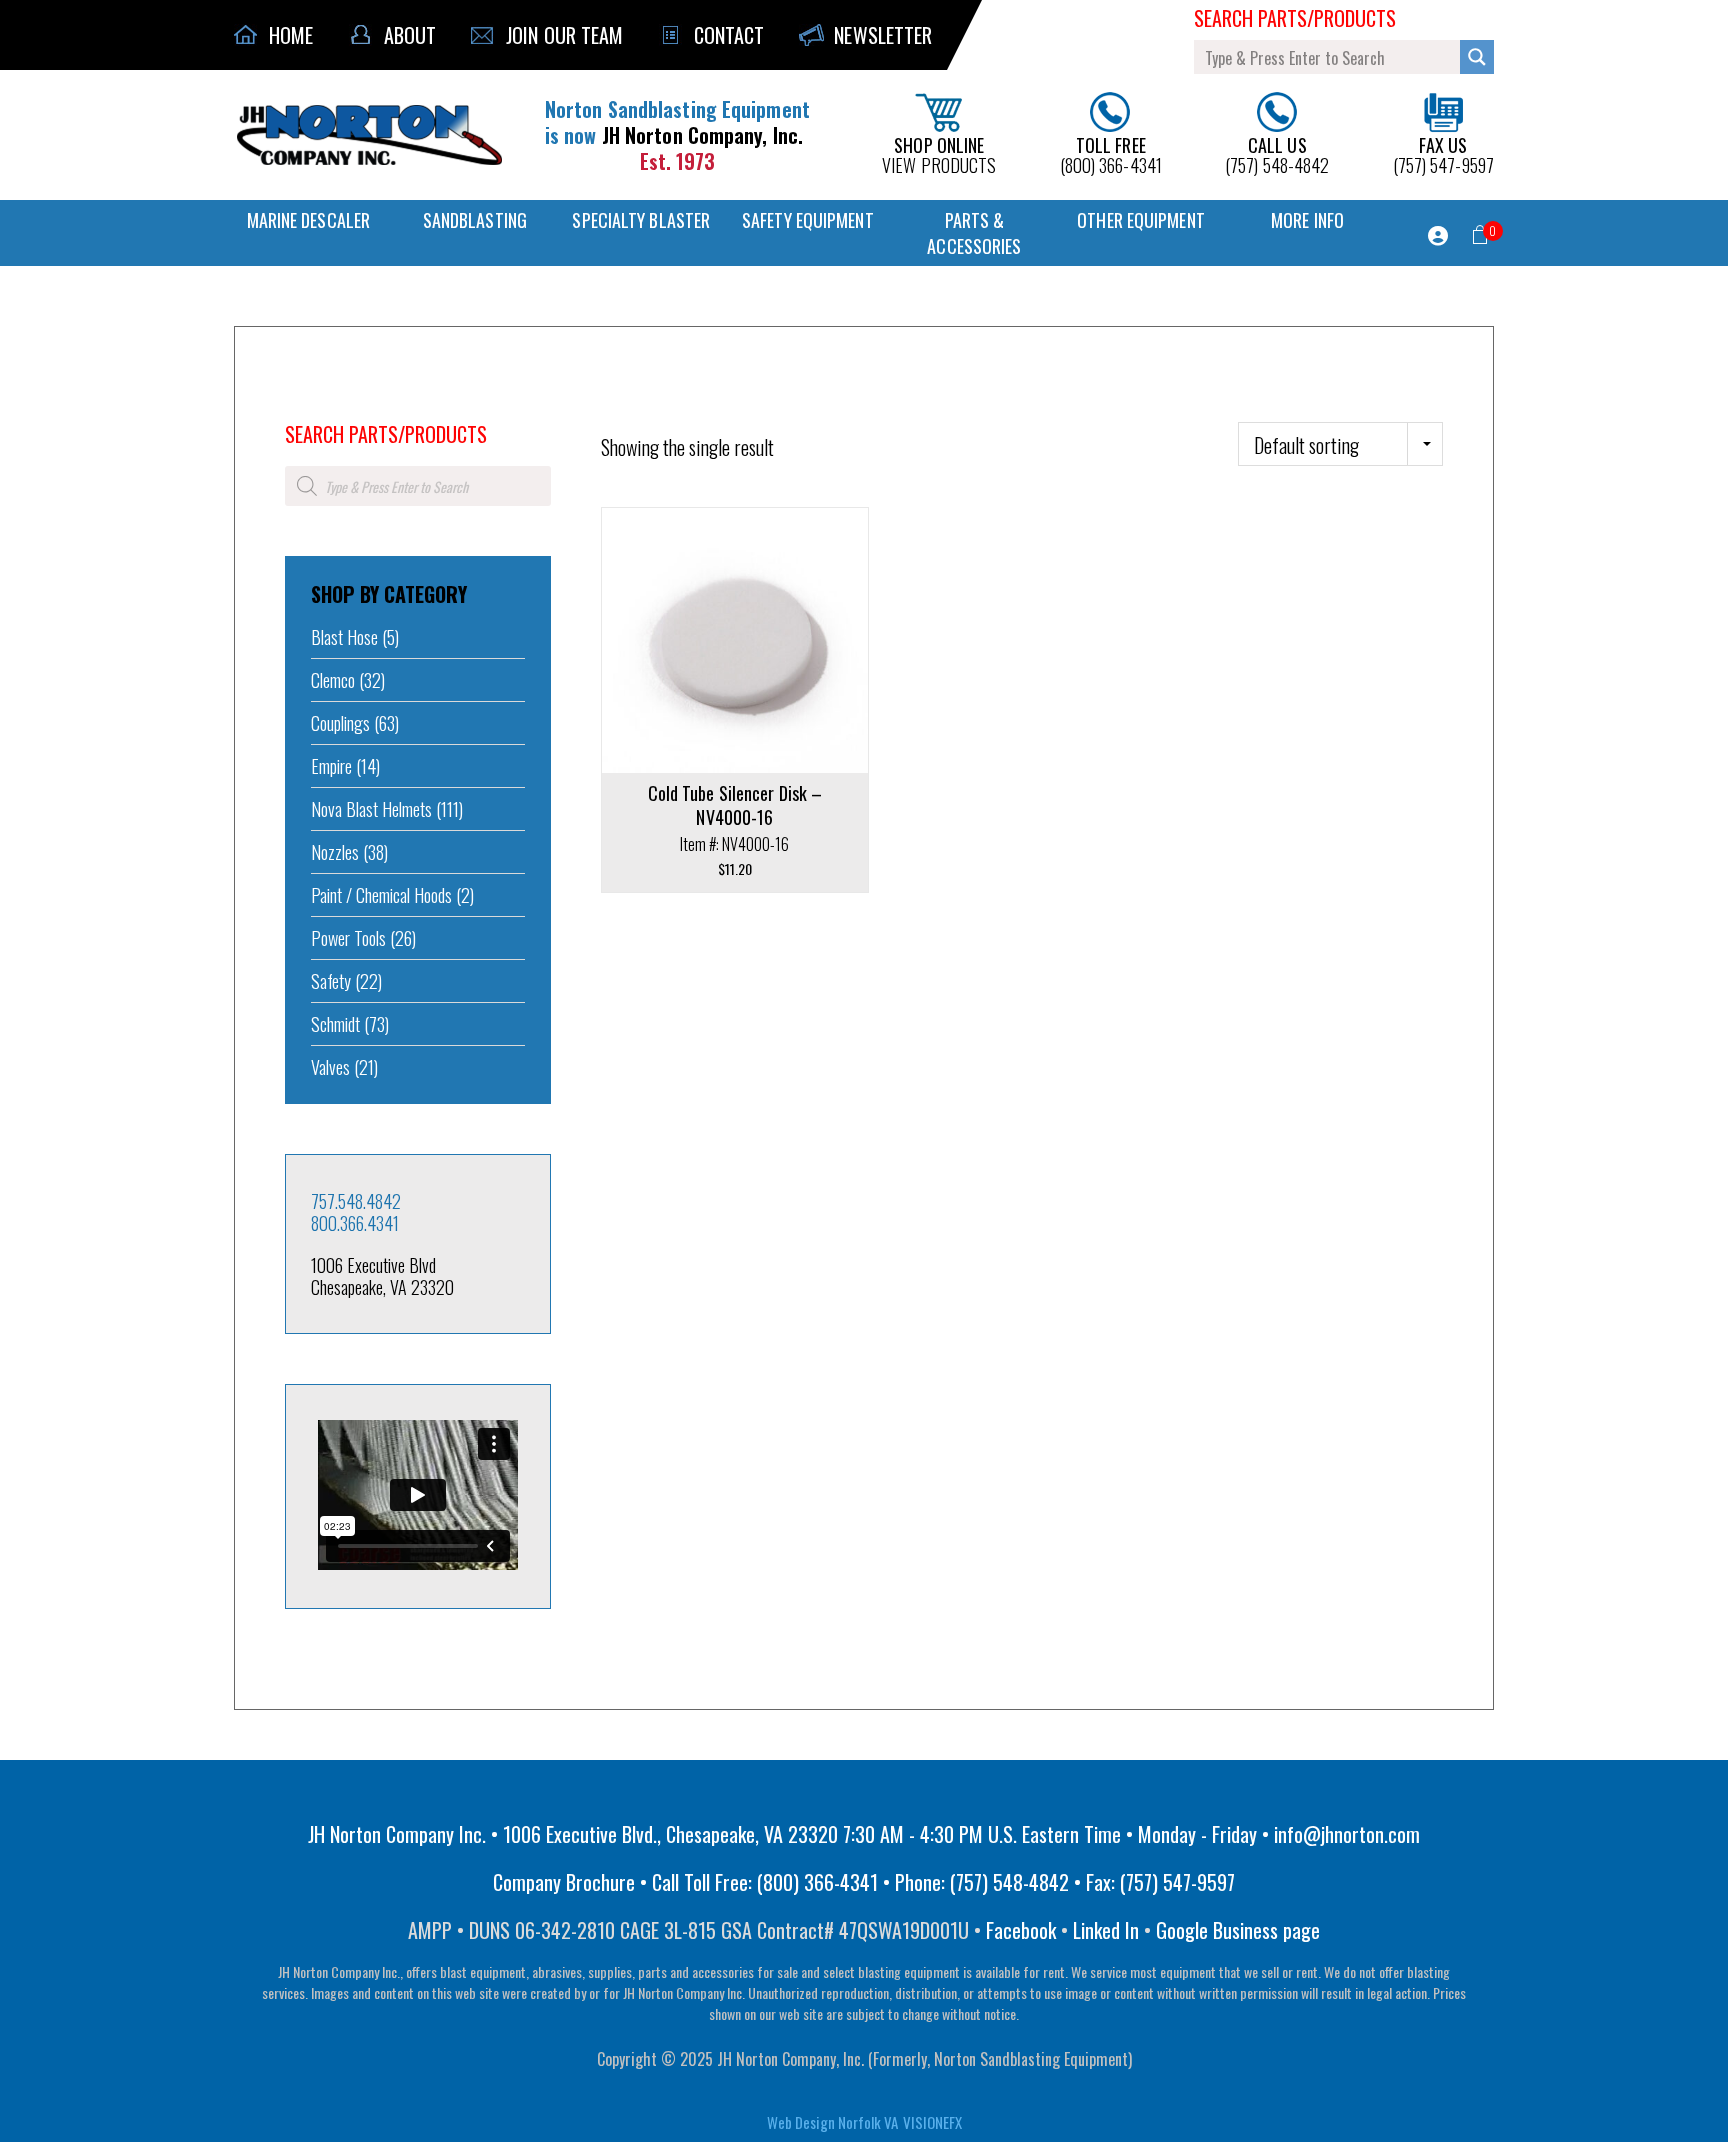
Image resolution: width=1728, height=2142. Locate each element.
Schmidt (335, 1024)
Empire (331, 766)
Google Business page (1238, 1930)
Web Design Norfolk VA (832, 2122)
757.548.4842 (356, 1201)
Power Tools (348, 938)
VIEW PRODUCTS (939, 153)
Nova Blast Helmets (371, 809)
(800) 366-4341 (1111, 153)
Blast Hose (344, 637)
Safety (331, 981)
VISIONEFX (932, 2122)
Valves (330, 1067)
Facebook (1021, 1930)
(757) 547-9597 (1443, 153)
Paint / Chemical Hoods (381, 895)
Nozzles (335, 852)
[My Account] (1438, 236)
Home (299, 407)
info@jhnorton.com (1347, 1834)
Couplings (340, 723)
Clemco (333, 680)
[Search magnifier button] (1477, 57)
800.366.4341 (355, 1223)
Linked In (1106, 1930)
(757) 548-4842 (1277, 153)
